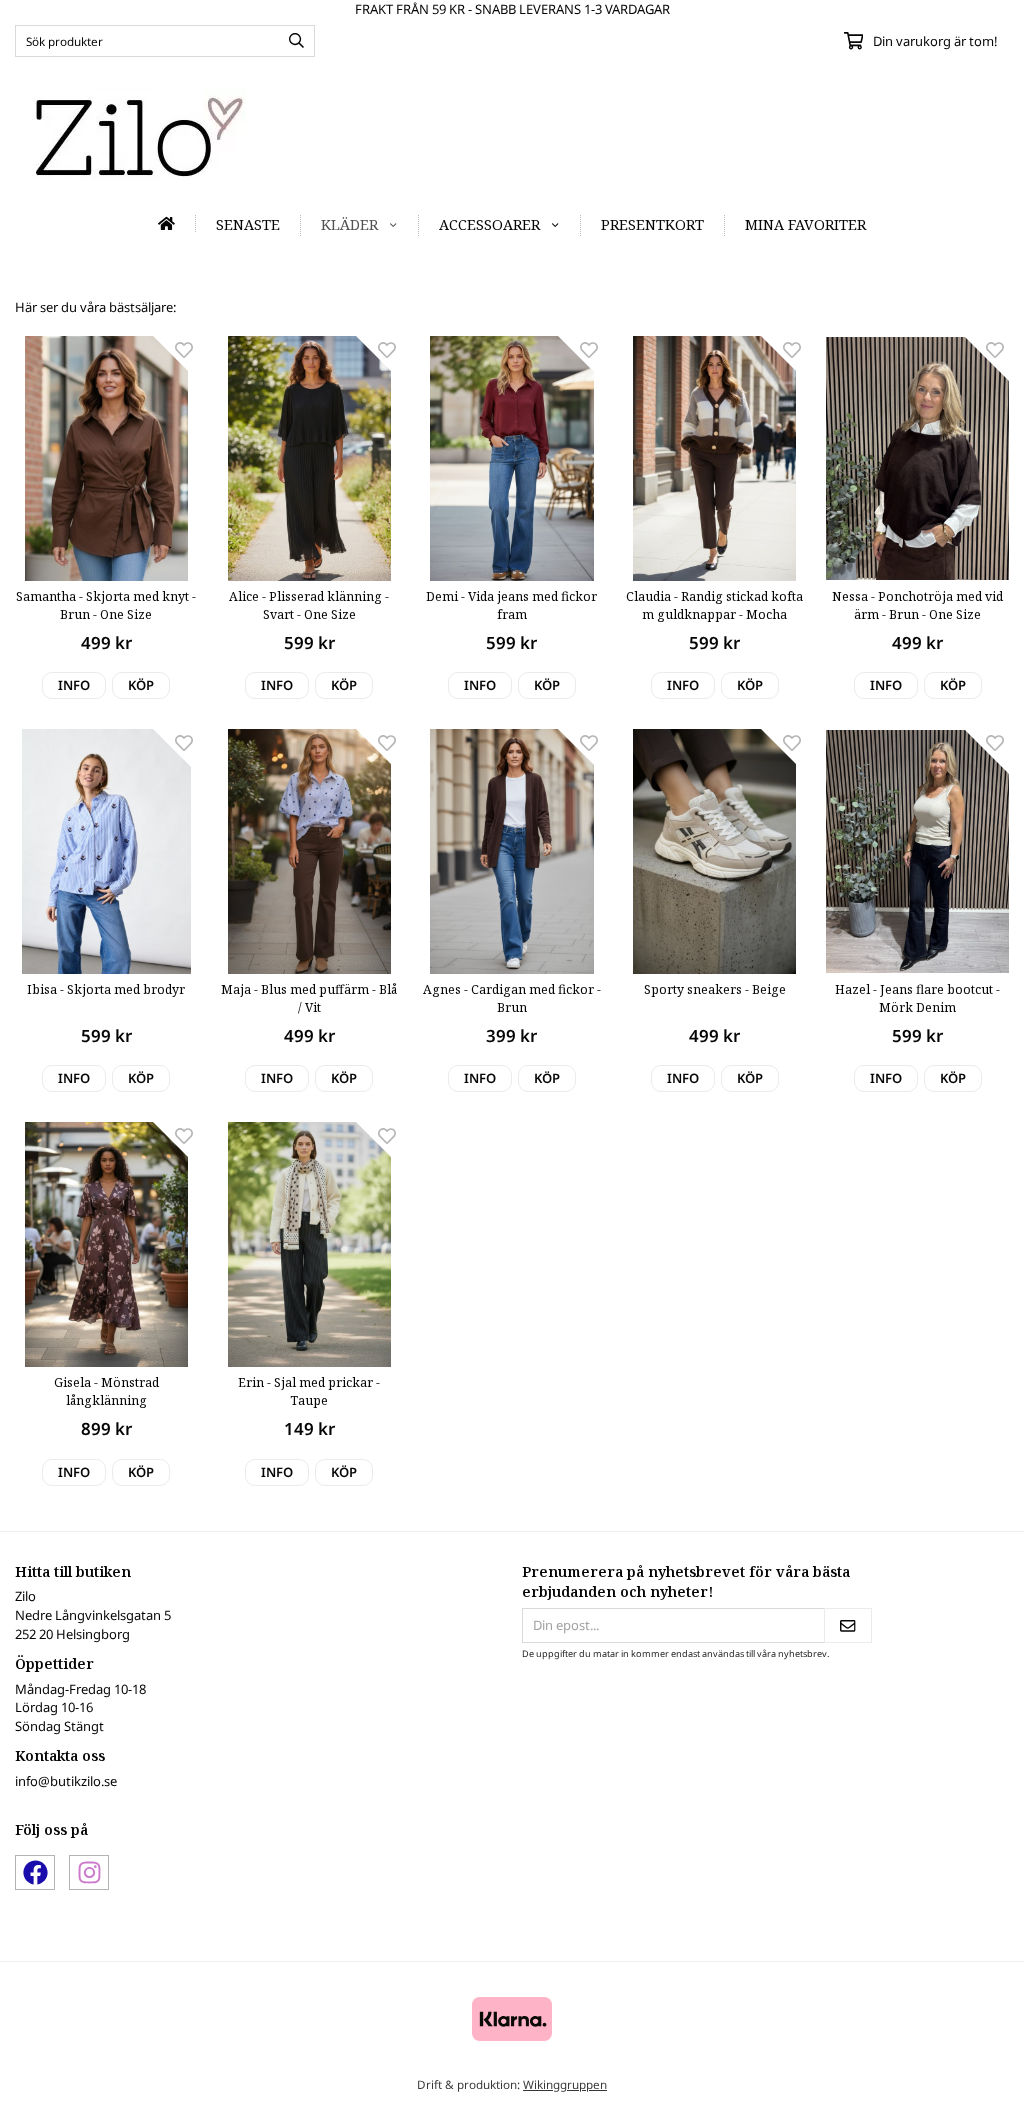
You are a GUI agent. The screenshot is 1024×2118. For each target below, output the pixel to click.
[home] (167, 223)
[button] (141, 685)
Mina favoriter (805, 224)
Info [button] (74, 685)
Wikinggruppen (565, 2084)
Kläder (349, 224)
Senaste (248, 224)
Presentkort (652, 224)
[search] (291, 41)
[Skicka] (848, 1625)
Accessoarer (489, 224)
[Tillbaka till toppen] (981, 2090)
